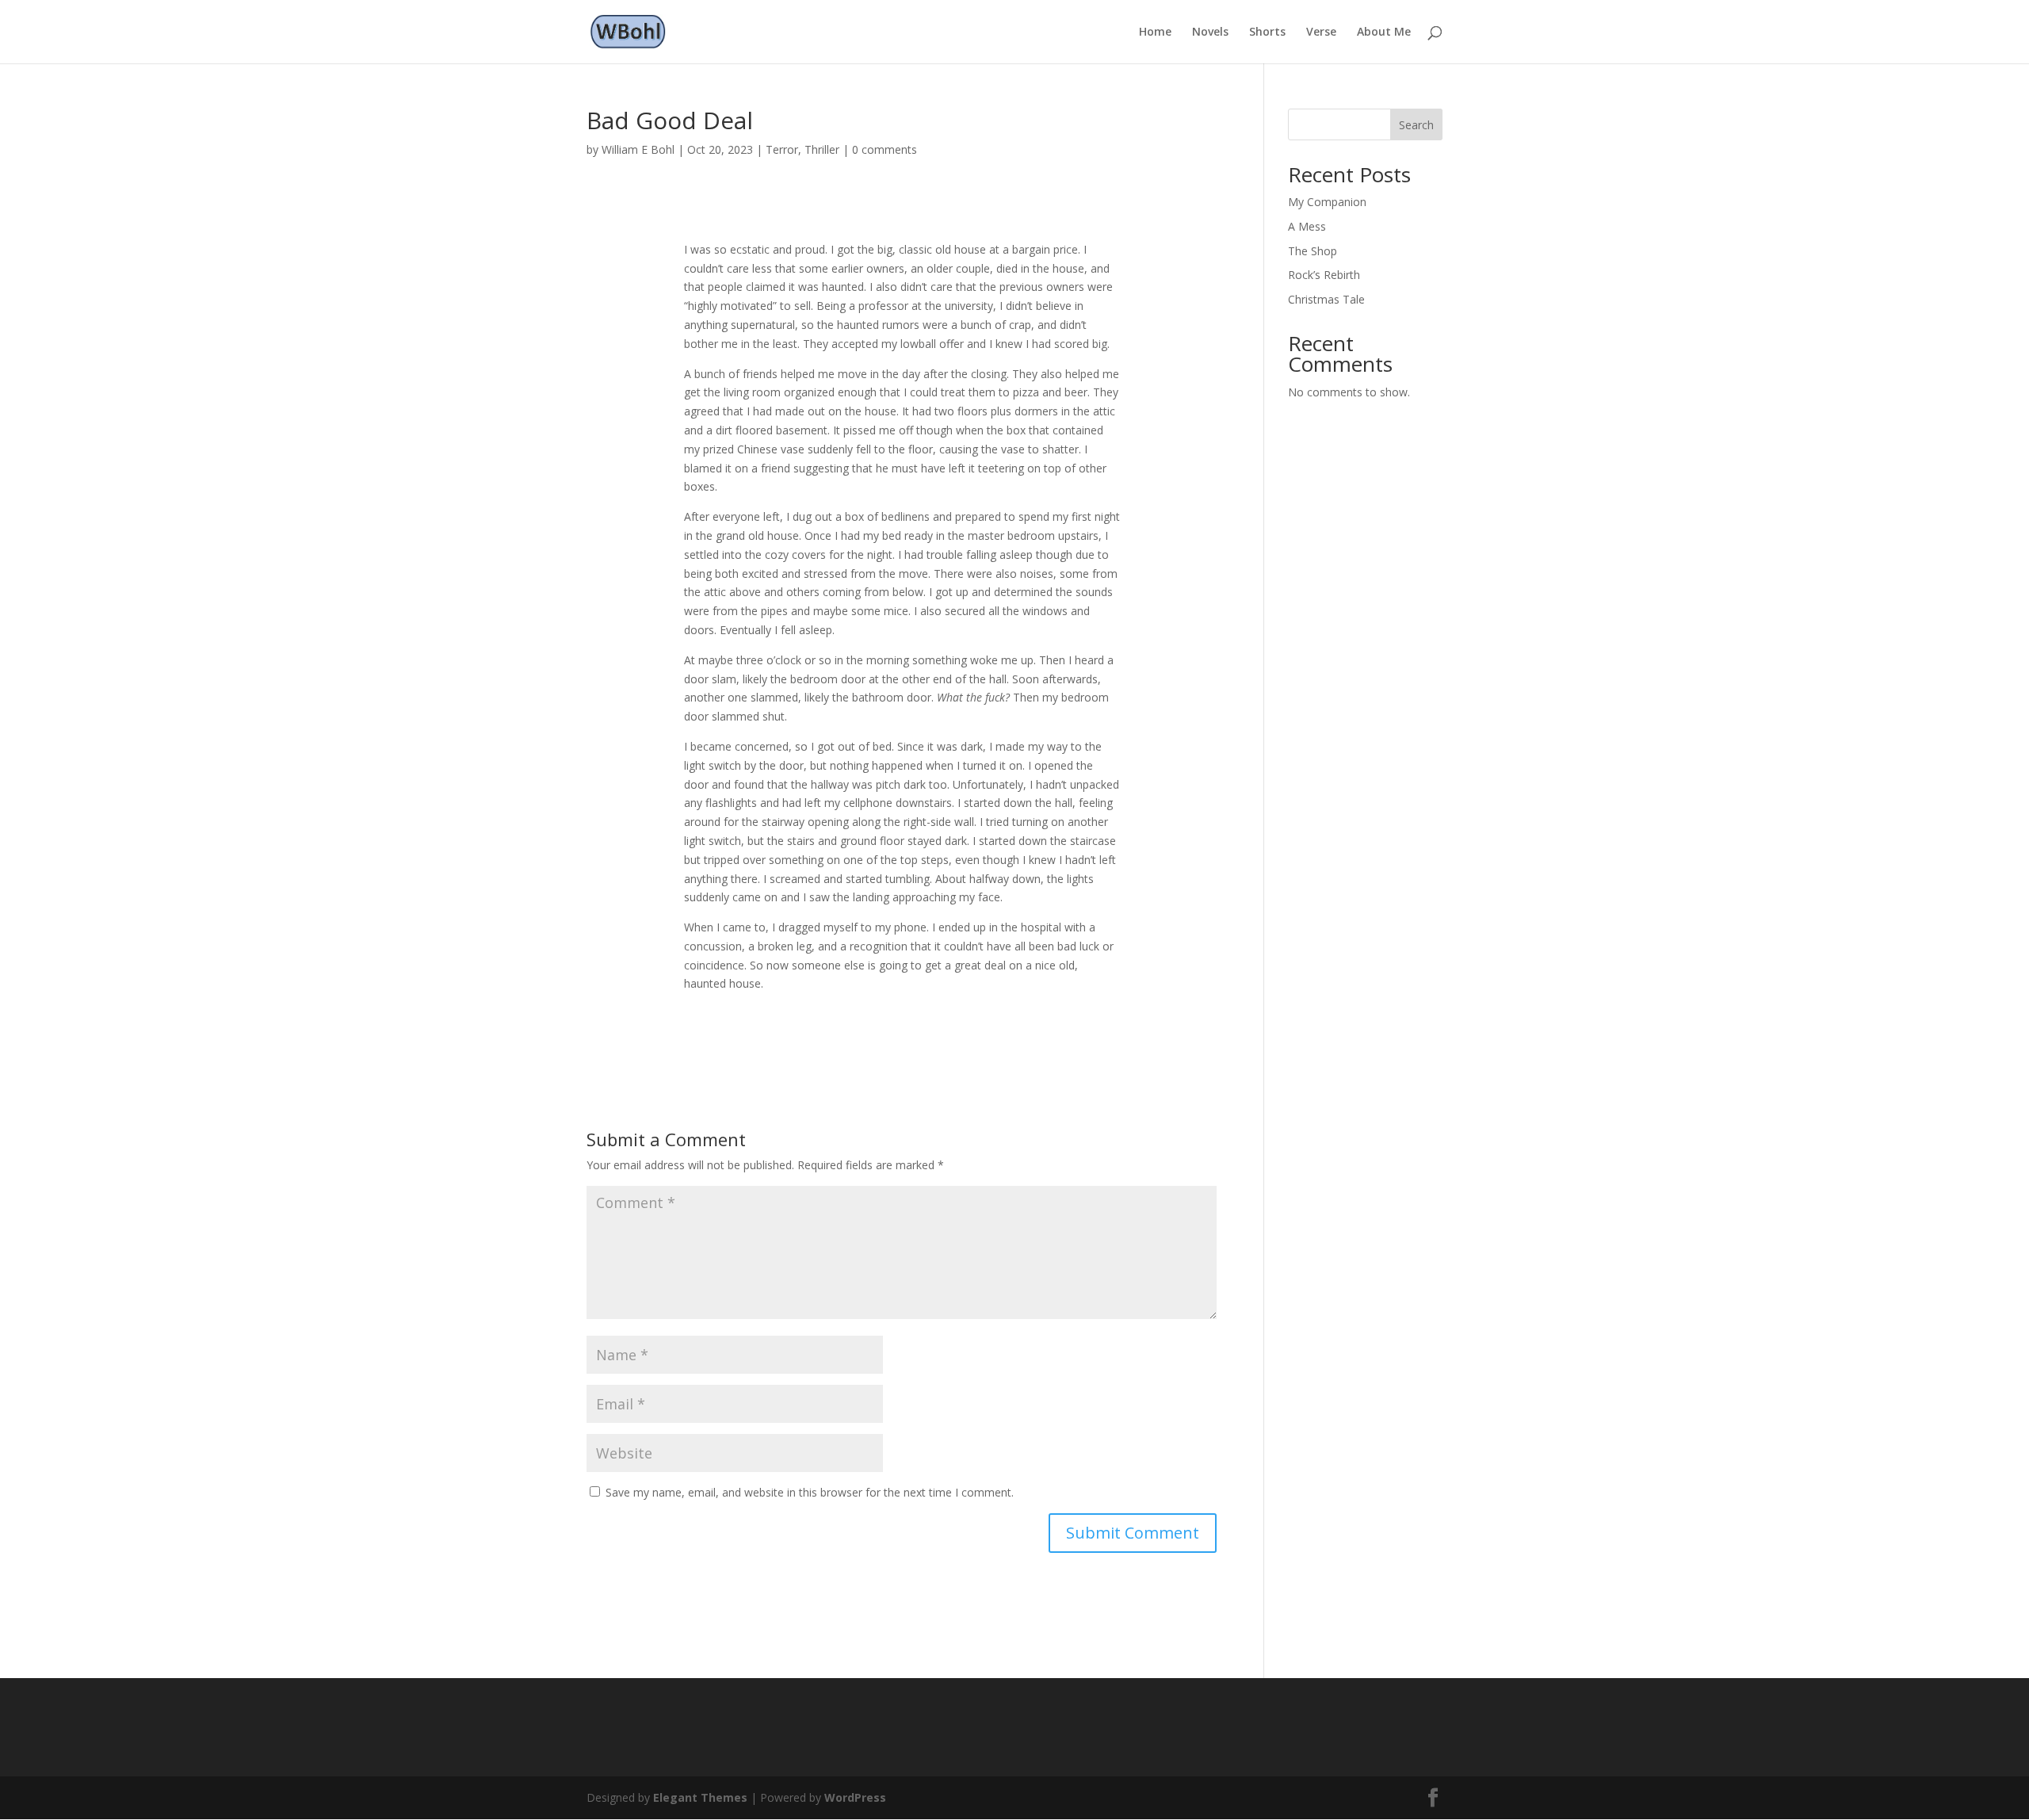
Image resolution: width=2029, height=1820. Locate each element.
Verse (1321, 32)
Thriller (822, 149)
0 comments (885, 149)
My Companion (1327, 202)
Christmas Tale (1326, 299)
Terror (782, 149)
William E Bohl (638, 149)
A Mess (1307, 226)
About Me (1384, 32)
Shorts (1267, 32)
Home (1155, 32)
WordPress (855, 1797)
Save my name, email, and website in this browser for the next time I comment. (810, 1492)
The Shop (1313, 251)
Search (1416, 125)
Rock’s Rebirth (1324, 275)
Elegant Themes (700, 1797)
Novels (1210, 32)
